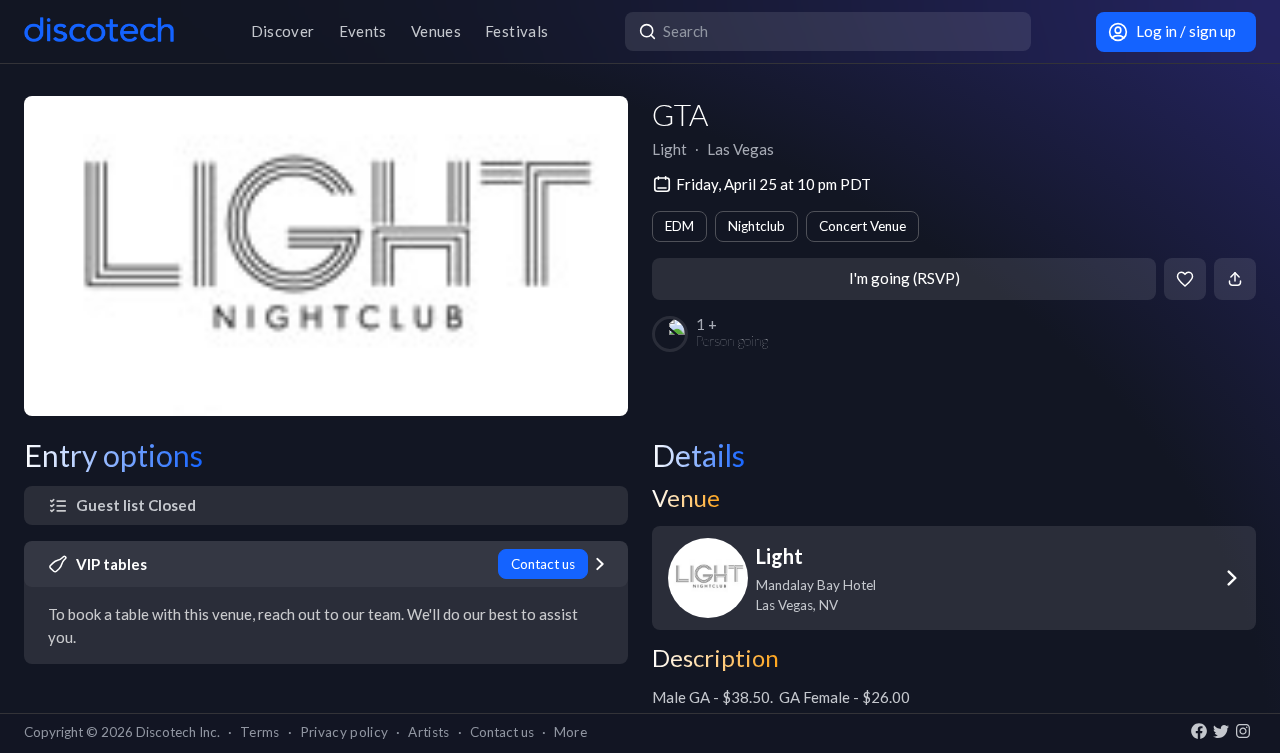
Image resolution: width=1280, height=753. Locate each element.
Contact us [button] (502, 732)
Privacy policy (344, 732)
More (570, 732)
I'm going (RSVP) (904, 278)
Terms (260, 732)
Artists (428, 732)
